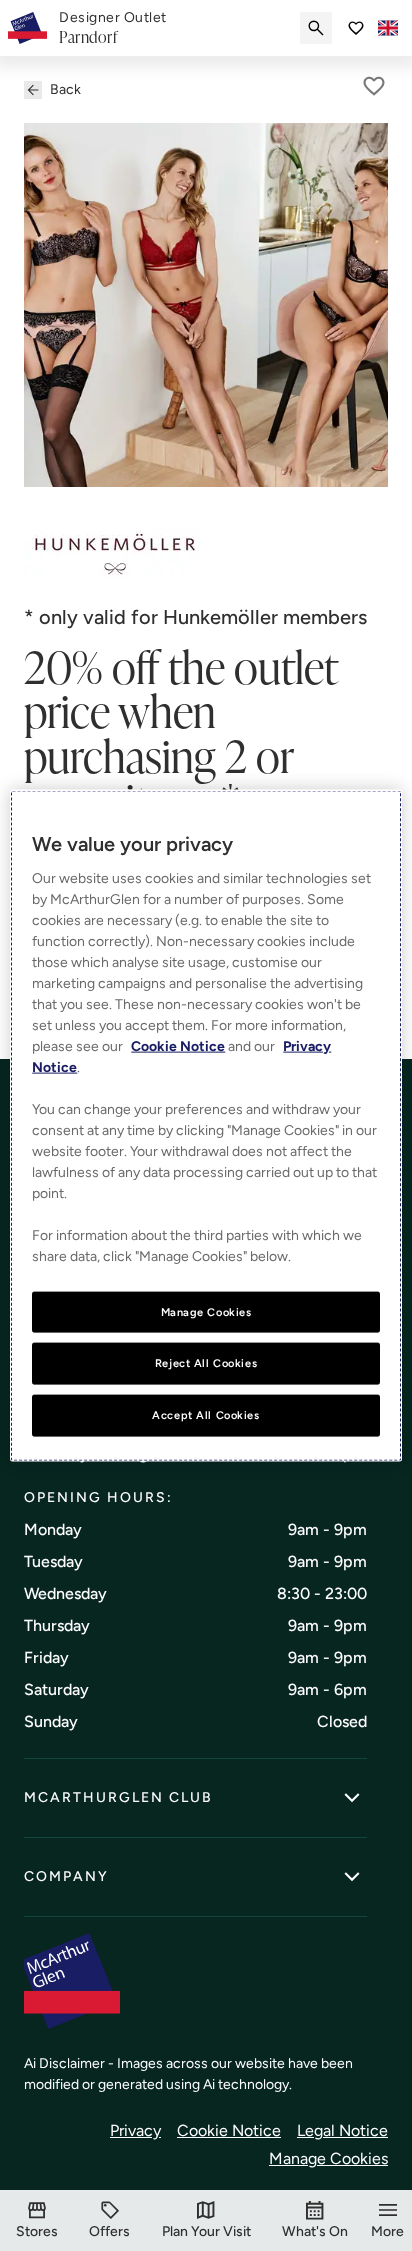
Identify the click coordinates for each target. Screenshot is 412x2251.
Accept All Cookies (205, 1415)
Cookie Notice (229, 2130)
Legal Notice (342, 2130)
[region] (205, 1125)
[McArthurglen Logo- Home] (27, 28)
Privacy (135, 2130)
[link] (113, 28)
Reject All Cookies (206, 1363)
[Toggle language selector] (388, 28)
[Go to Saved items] (356, 28)
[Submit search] (316, 28)
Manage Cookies (328, 2158)
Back (65, 89)
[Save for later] (374, 86)
